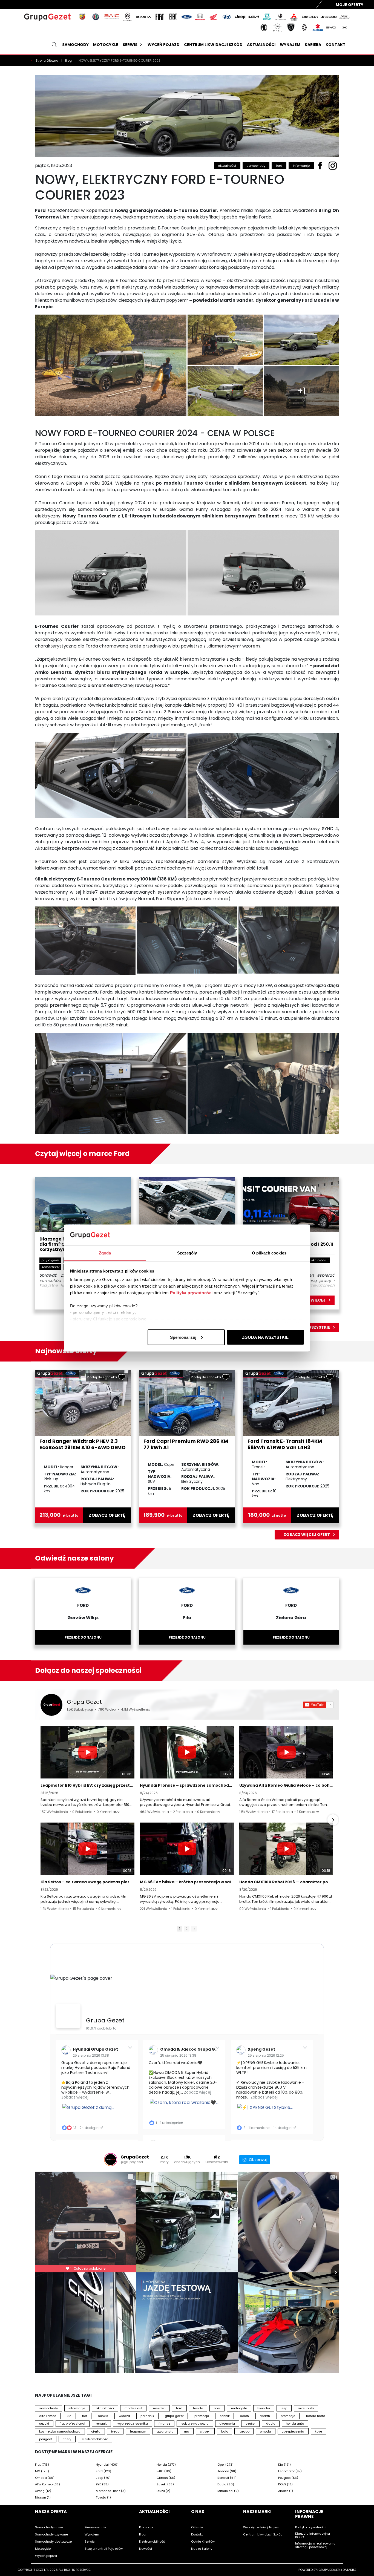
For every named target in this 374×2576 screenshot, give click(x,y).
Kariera (313, 45)
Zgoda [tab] (105, 1253)
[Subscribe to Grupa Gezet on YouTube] (318, 1705)
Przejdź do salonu (83, 1637)
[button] (41, 1820)
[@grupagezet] (111, 2160)
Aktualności (261, 45)
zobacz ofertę (107, 1515)
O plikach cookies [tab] (269, 1253)
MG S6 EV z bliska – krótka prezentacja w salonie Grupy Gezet (187, 1882)
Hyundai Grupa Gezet (95, 2049)
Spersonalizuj (183, 1337)
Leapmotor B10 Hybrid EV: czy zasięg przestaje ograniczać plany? (87, 1785)
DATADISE (350, 2570)
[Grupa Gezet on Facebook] (68, 2016)
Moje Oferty (349, 5)
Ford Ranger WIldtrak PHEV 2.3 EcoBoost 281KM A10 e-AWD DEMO (83, 1444)
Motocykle (106, 45)
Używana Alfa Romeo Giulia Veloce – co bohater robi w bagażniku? (286, 1785)
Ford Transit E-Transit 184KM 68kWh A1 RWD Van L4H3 (285, 1444)
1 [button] (180, 1929)
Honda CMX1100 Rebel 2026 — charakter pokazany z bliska (286, 1882)
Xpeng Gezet (261, 2049)
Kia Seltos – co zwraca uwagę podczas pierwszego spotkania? (87, 1882)
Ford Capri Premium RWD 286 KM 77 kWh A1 (186, 1444)
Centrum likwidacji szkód (213, 45)
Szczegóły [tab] (187, 1253)
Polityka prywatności (191, 1293)
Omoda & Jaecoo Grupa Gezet (192, 2049)
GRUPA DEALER (329, 2570)
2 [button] (187, 1929)
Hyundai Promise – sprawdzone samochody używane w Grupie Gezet (187, 1785)
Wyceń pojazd (164, 45)
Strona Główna (47, 61)
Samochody (75, 45)
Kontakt (336, 45)
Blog (69, 61)
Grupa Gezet (84, 1702)
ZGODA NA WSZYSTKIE (265, 1337)
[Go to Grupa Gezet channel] (51, 1705)
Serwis (130, 45)
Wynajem (290, 45)
